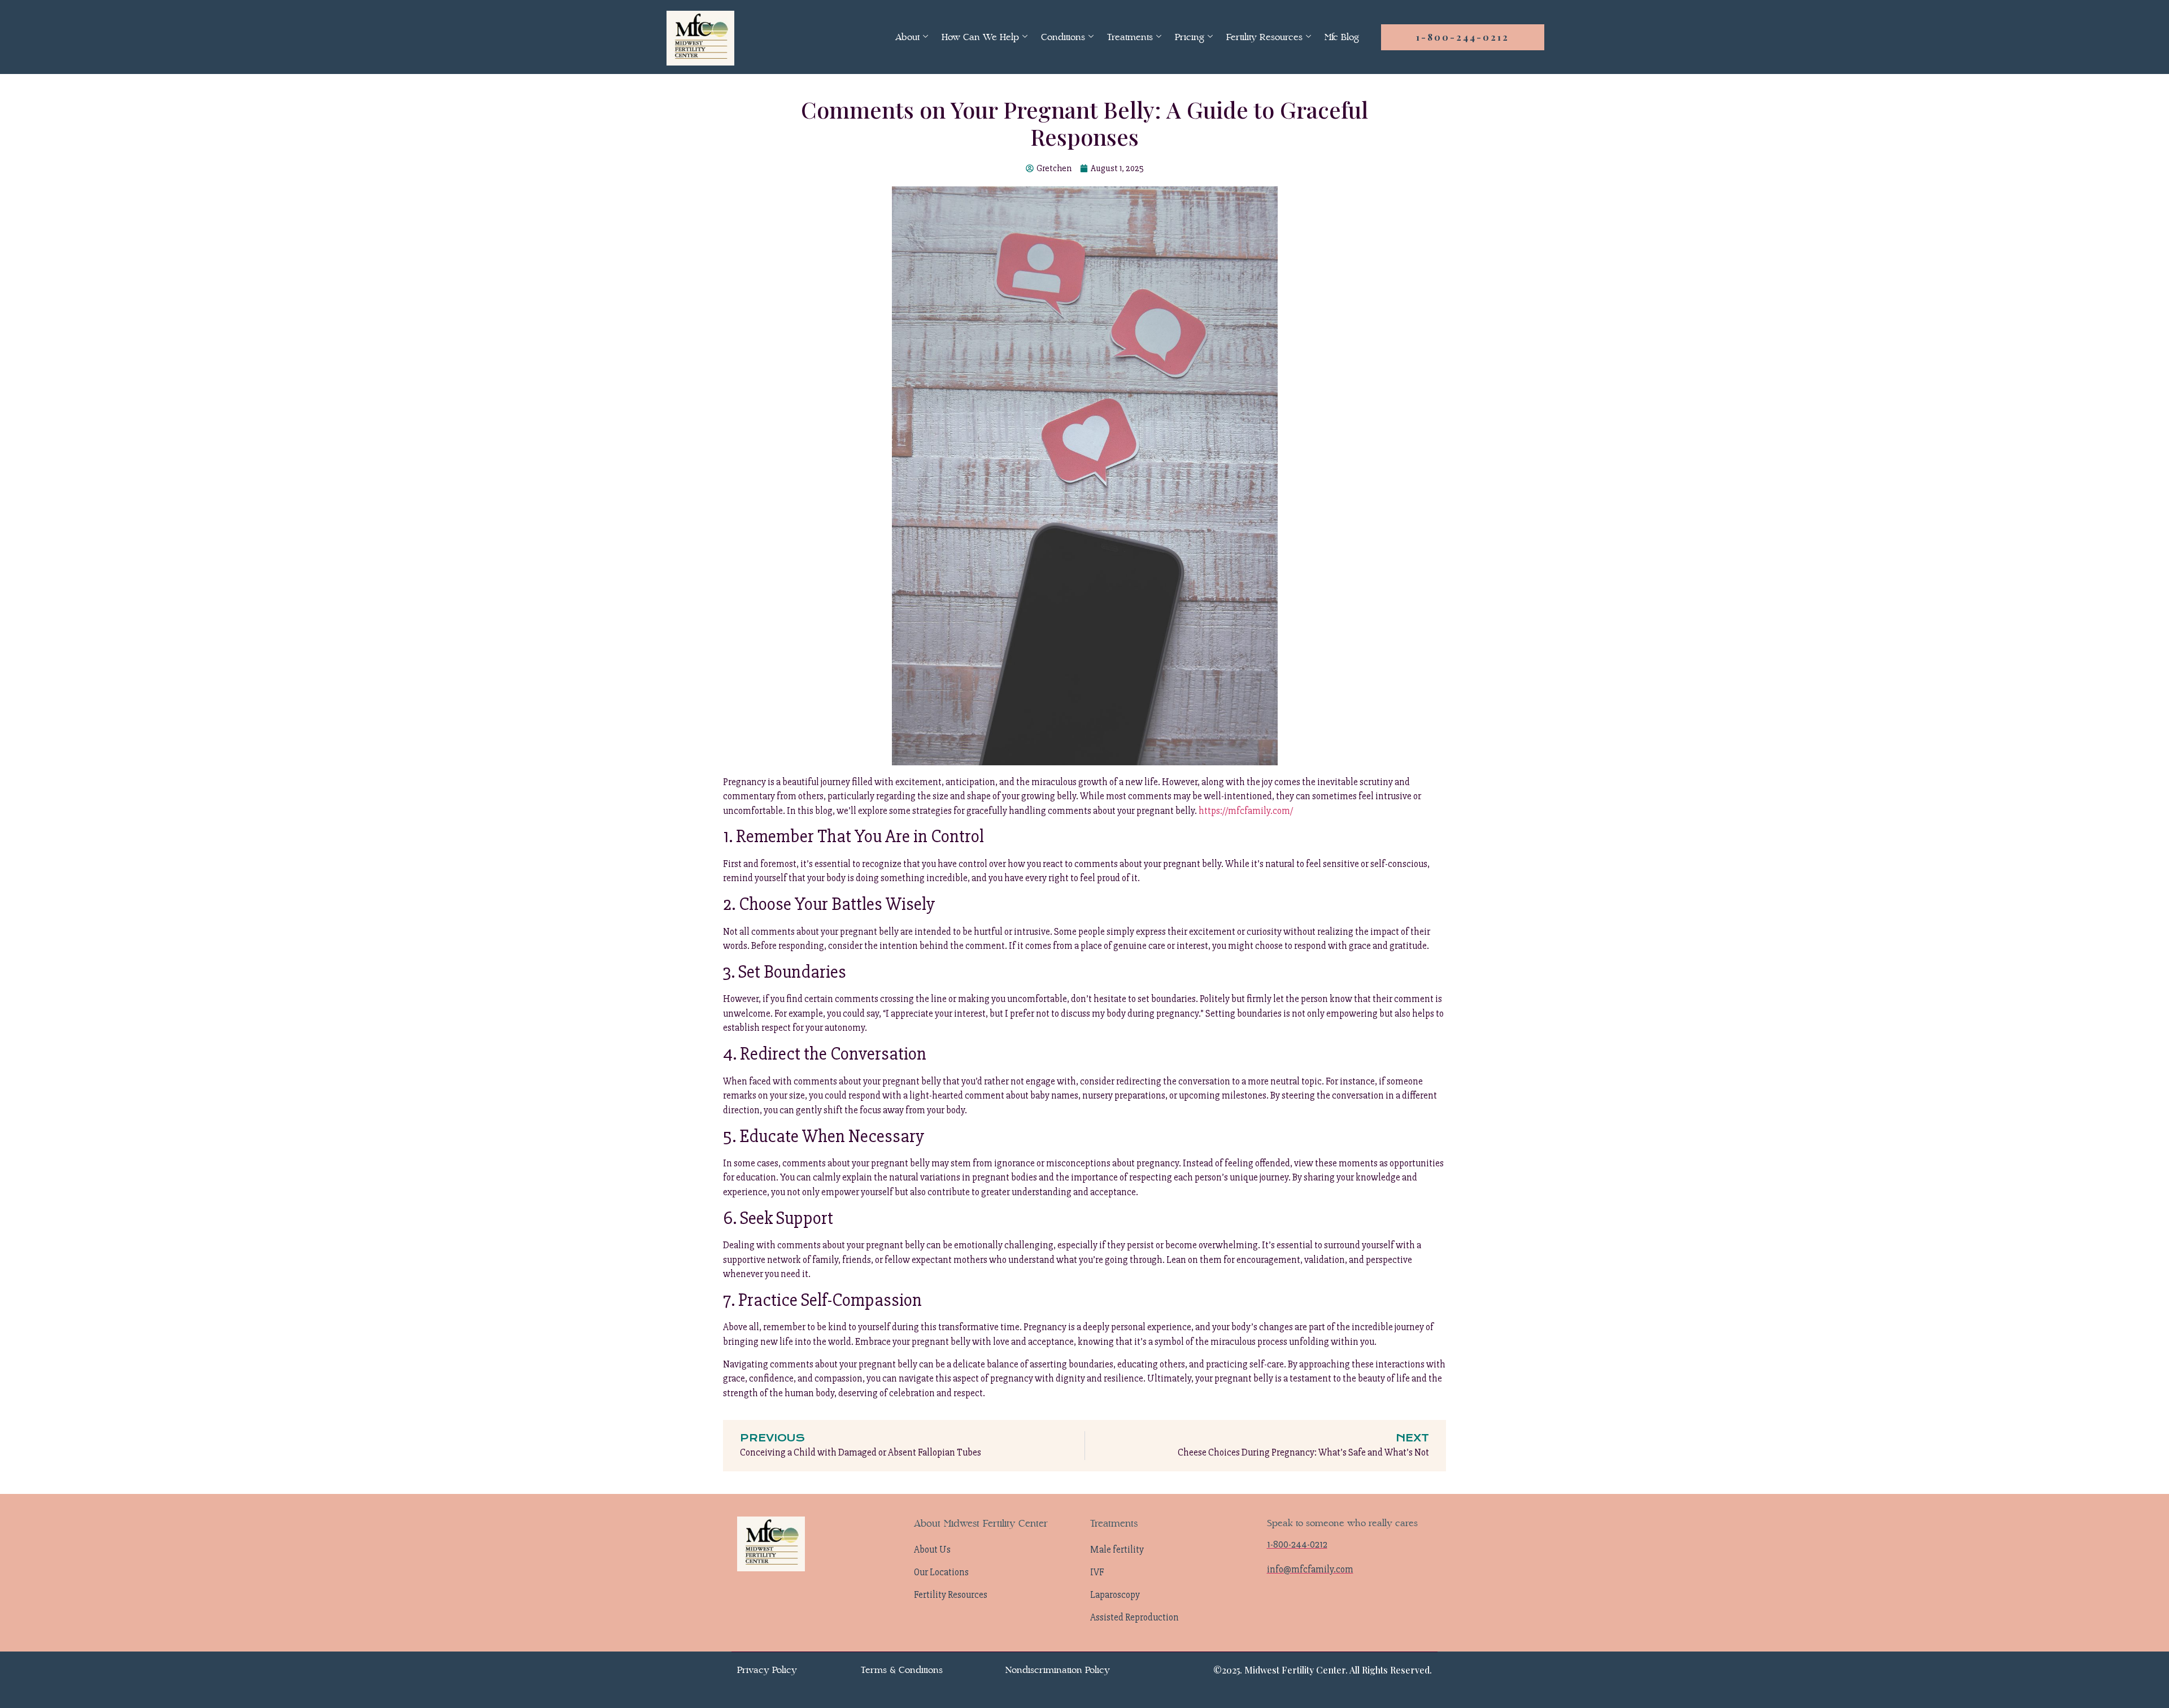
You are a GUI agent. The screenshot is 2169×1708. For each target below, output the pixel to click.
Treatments (1130, 37)
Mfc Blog (1342, 37)
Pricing (1190, 37)
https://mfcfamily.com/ (1246, 811)
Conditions (1063, 37)
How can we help (980, 37)
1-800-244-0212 (1463, 37)
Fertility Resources (1264, 37)
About (907, 37)
